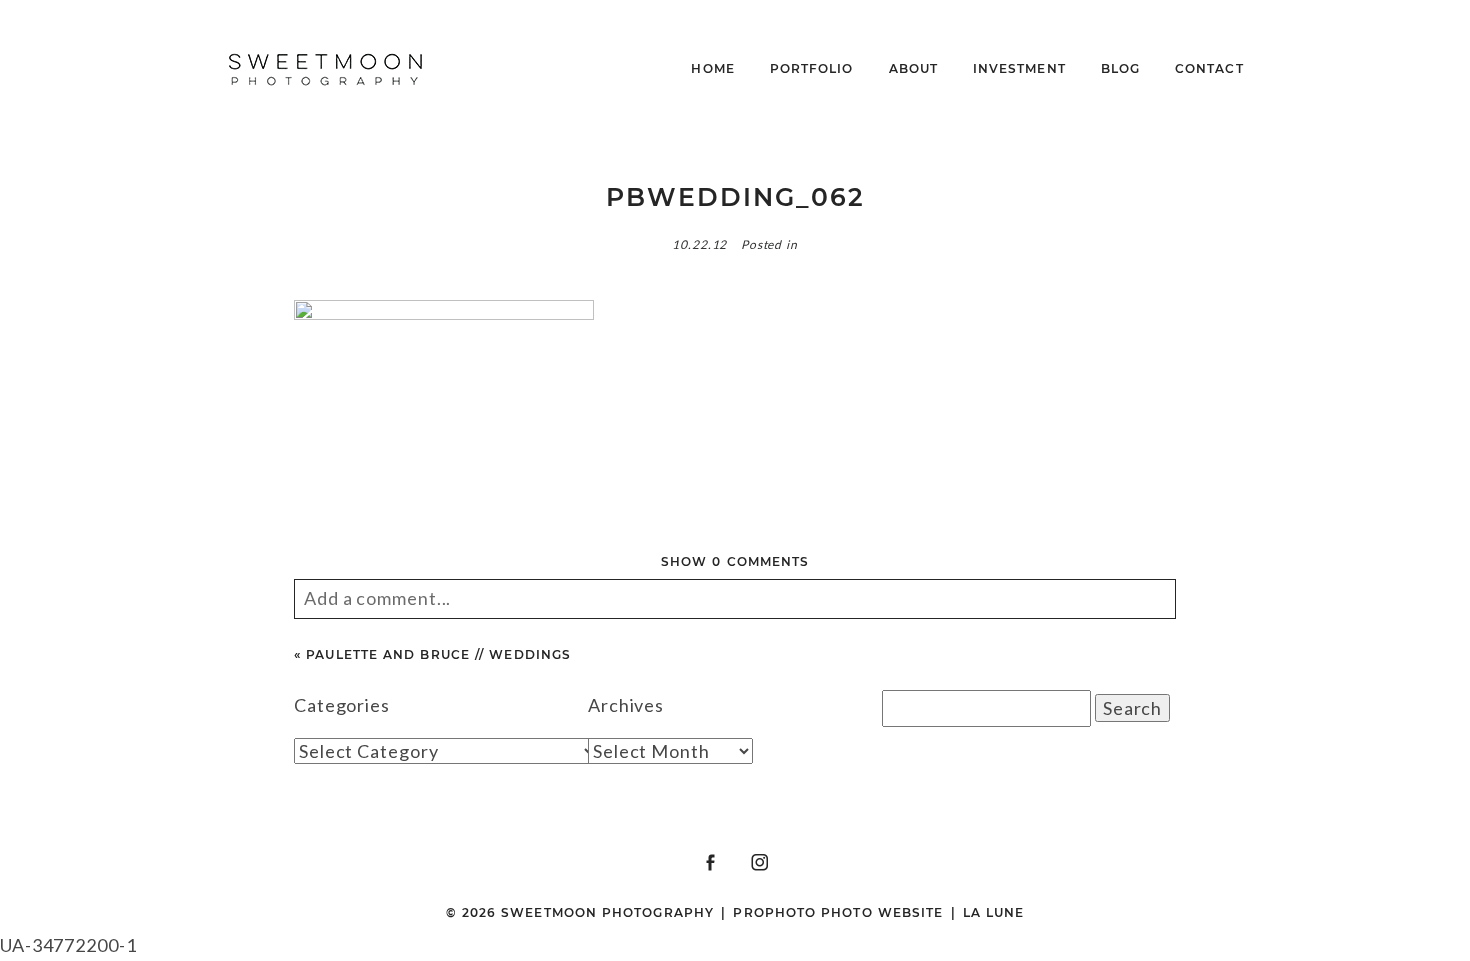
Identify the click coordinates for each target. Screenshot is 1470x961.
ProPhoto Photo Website (838, 912)
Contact (1209, 68)
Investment (1019, 68)
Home (712, 68)
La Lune (994, 912)
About (913, 68)
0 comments (735, 561)
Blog (1120, 68)
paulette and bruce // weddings (438, 654)
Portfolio (812, 68)
